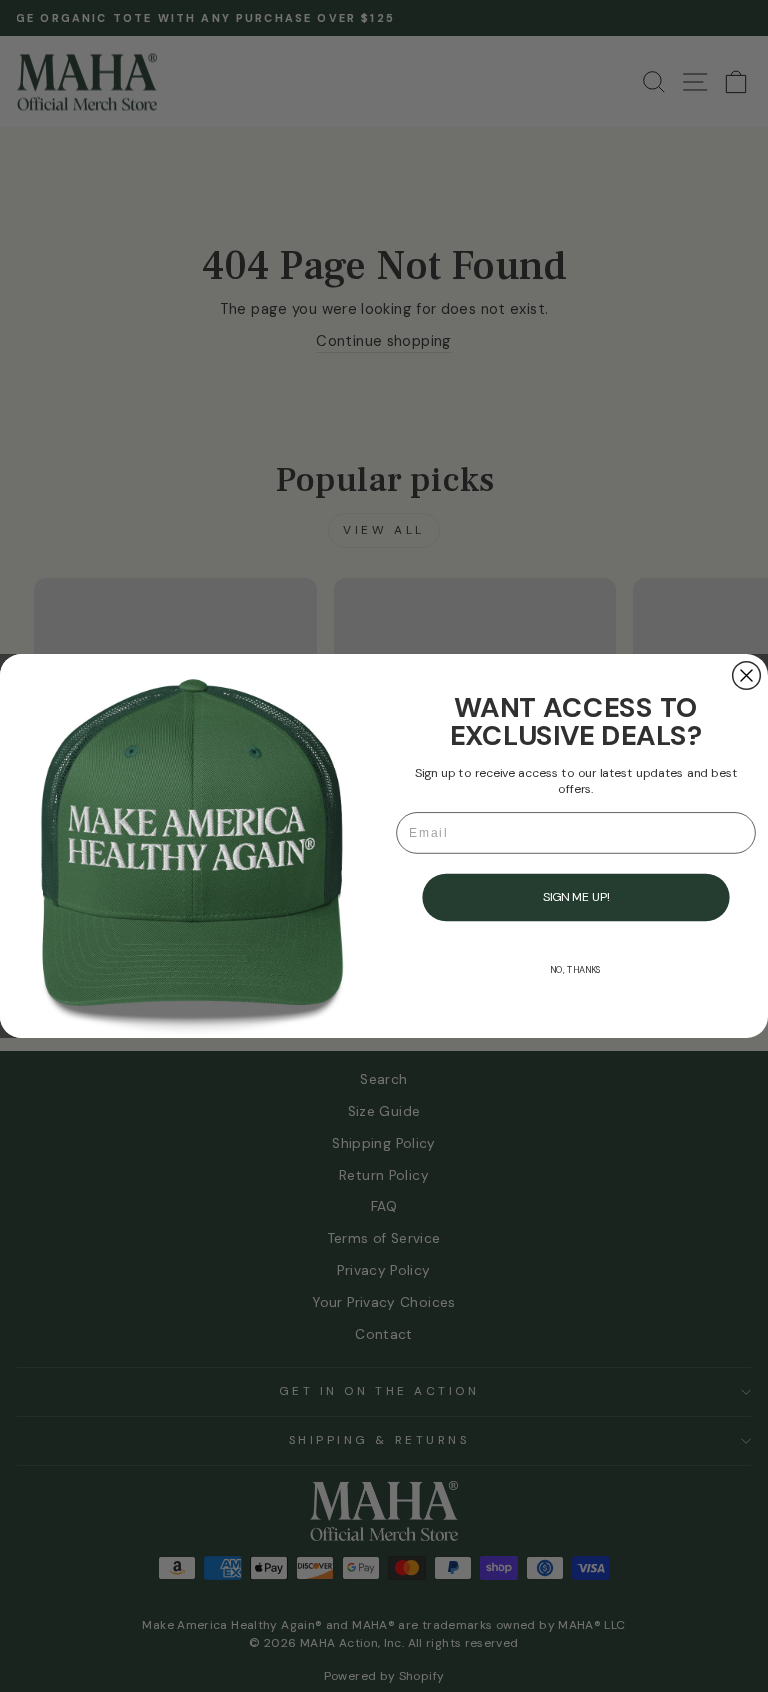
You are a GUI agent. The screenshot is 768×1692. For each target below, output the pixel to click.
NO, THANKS (575, 970)
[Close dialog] (747, 676)
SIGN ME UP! (576, 897)
